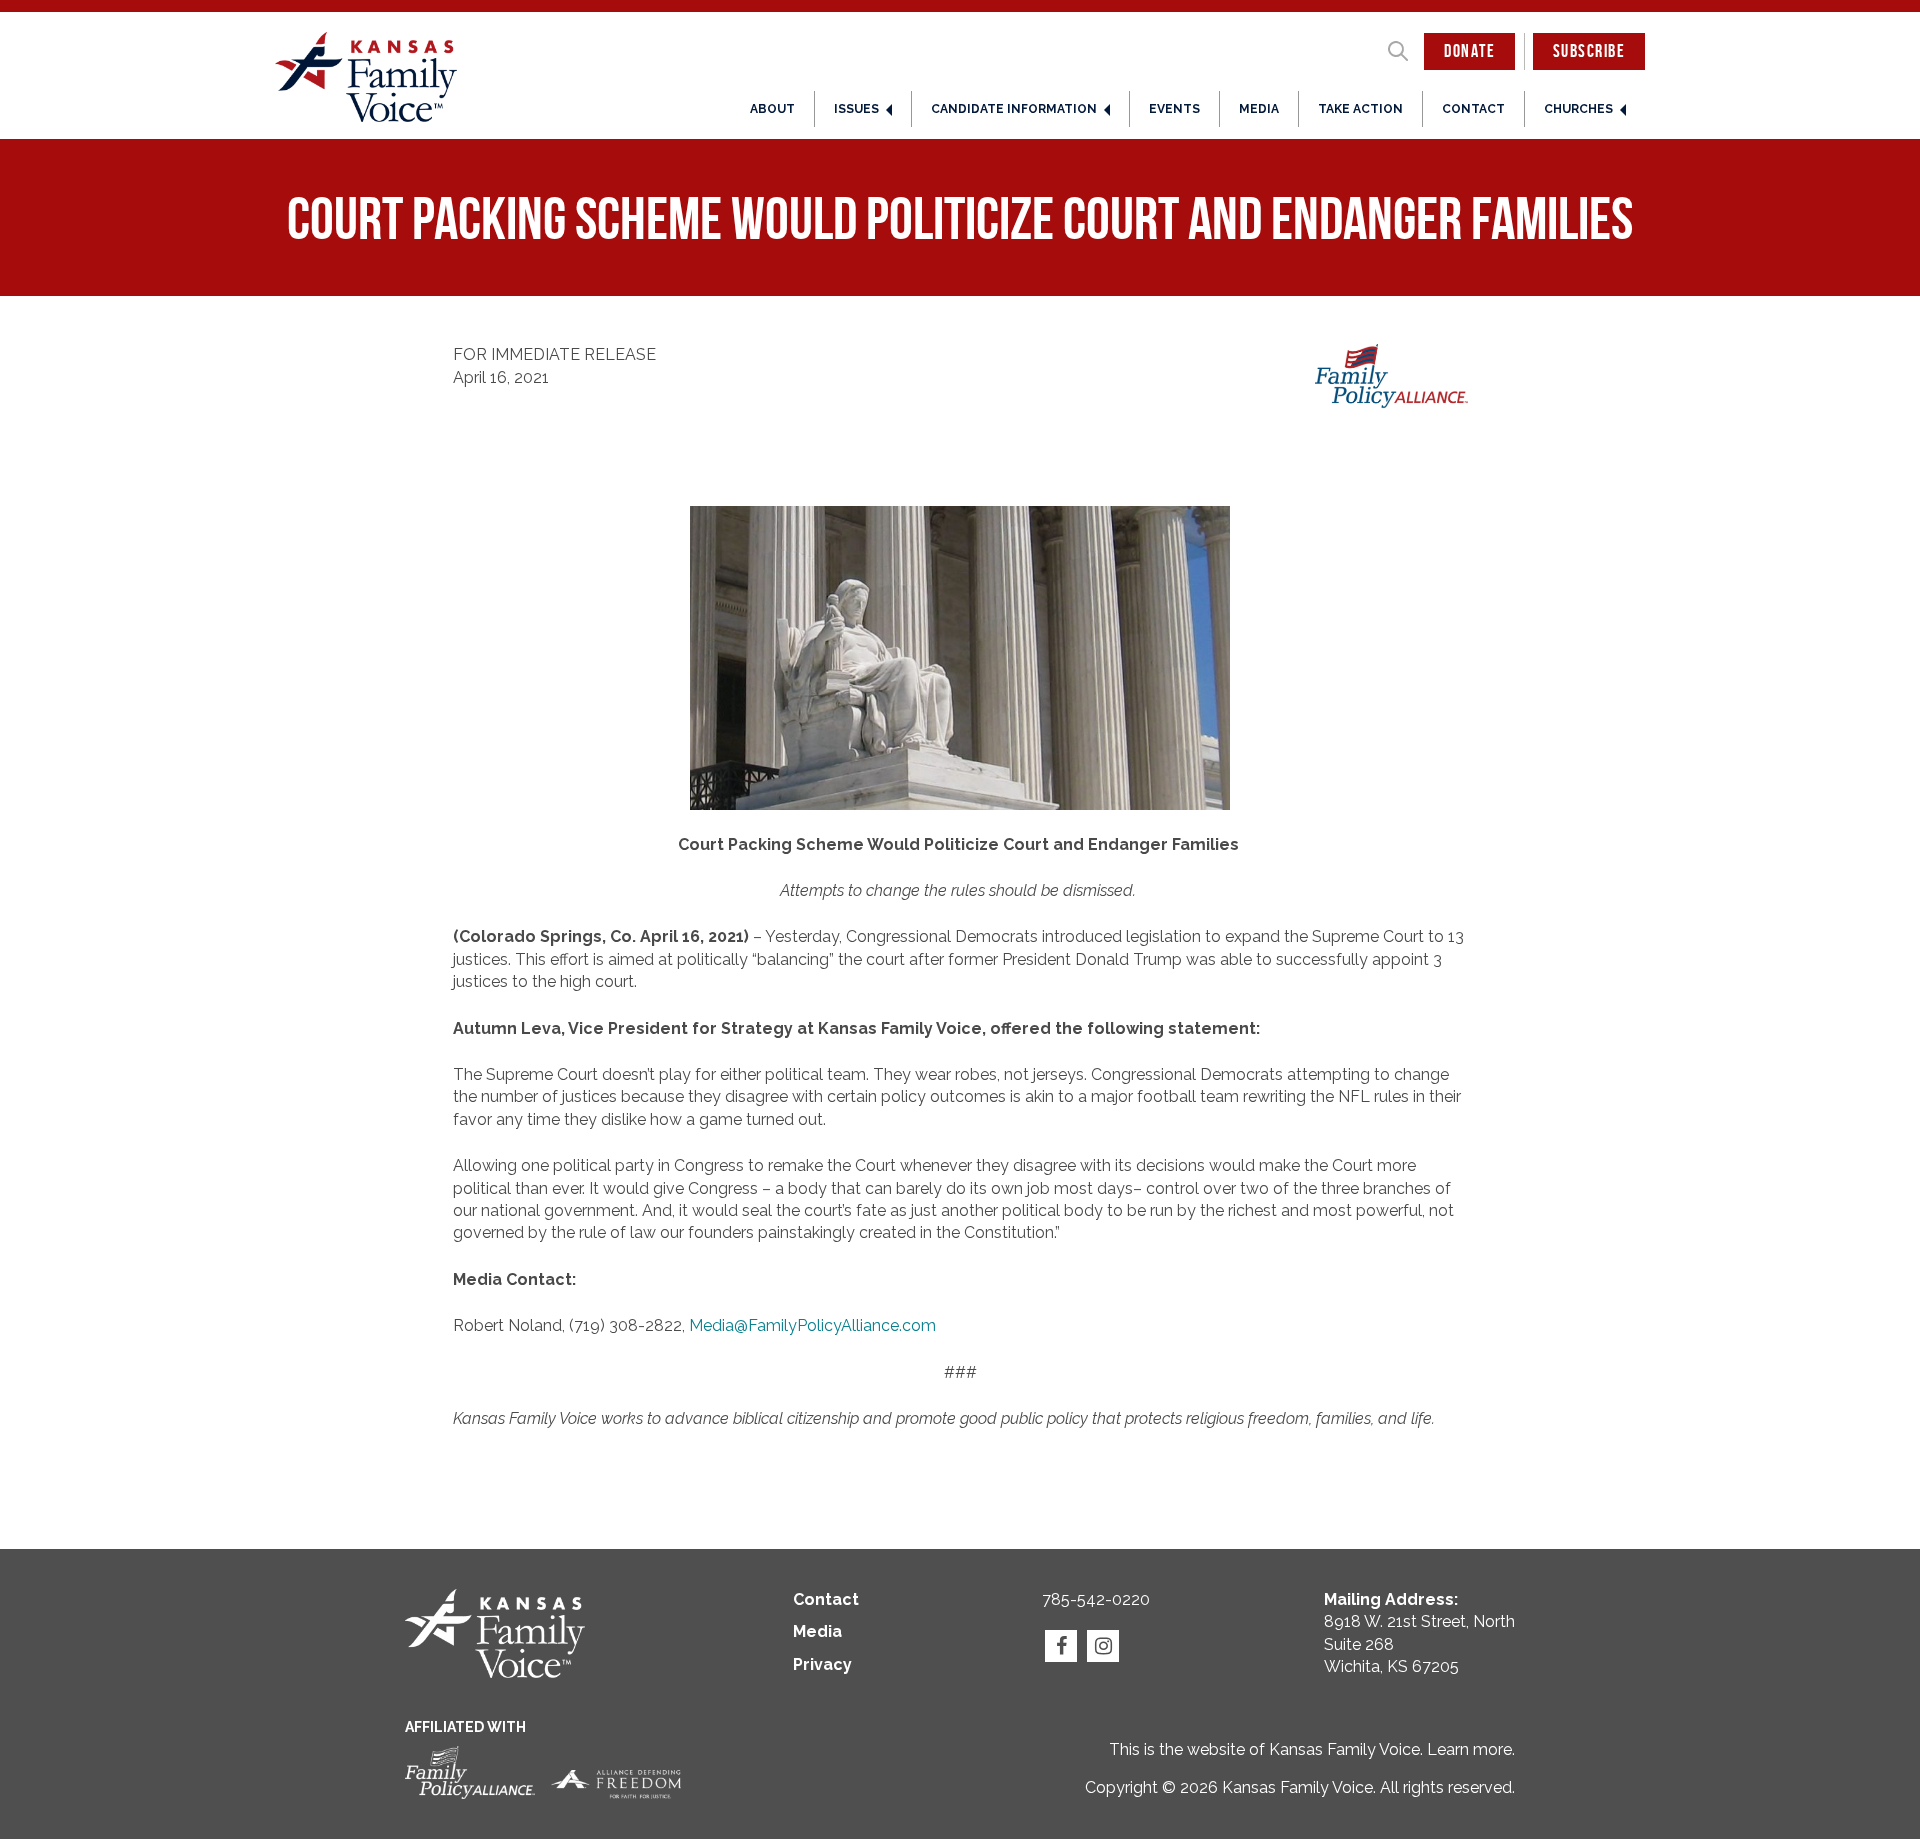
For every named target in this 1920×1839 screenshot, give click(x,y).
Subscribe (1589, 51)
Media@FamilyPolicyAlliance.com (812, 1325)
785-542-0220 (1096, 1599)
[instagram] (1103, 1646)
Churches (1578, 109)
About (772, 109)
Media (1259, 109)
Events (1174, 109)
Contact (1473, 109)
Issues (856, 109)
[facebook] (1061, 1646)
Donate (1469, 51)
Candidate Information (1014, 109)
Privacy (822, 1664)
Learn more (1469, 1749)
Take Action (1360, 109)
